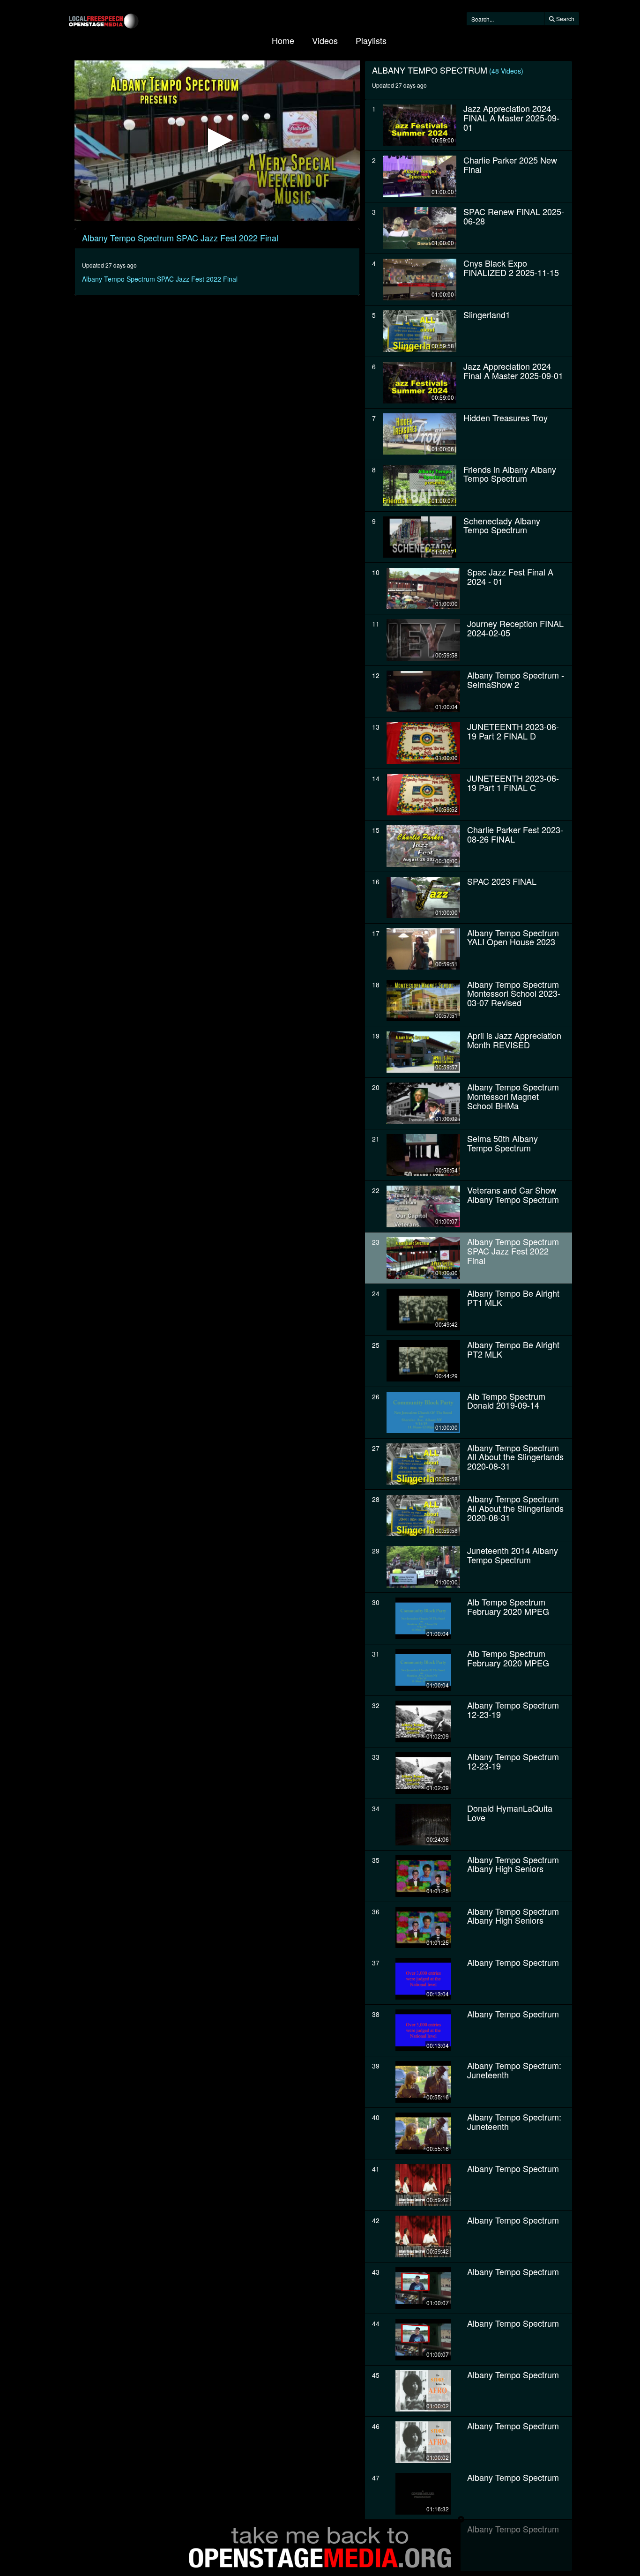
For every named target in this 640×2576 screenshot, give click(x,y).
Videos (325, 40)
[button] (217, 140)
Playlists (371, 40)
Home (283, 40)
